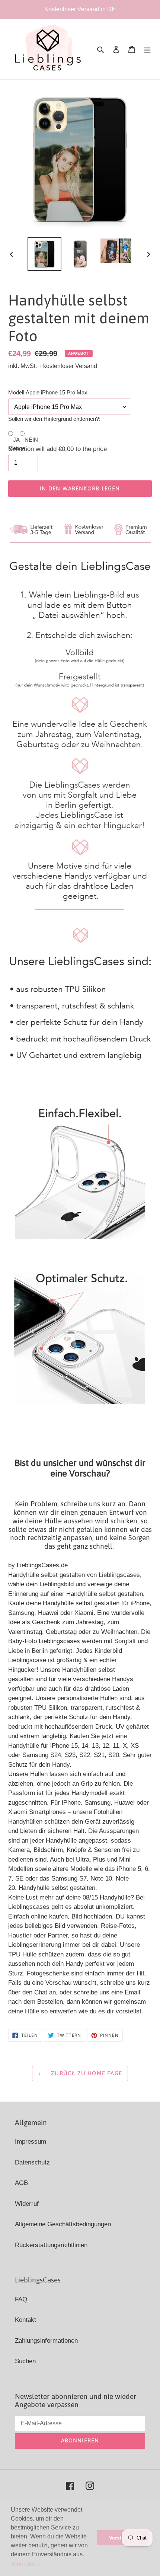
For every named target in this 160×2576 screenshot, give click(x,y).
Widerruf (27, 2204)
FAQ (21, 2299)
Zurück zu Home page (86, 2073)
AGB (21, 2183)
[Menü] (147, 49)
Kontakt (25, 2320)
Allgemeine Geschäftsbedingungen (63, 2224)
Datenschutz (32, 2162)
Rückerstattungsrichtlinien (51, 2245)
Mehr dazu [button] (26, 2564)
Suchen (25, 2361)
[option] (45, 254)
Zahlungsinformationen (46, 2341)
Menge (17, 448)
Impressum (31, 2142)
